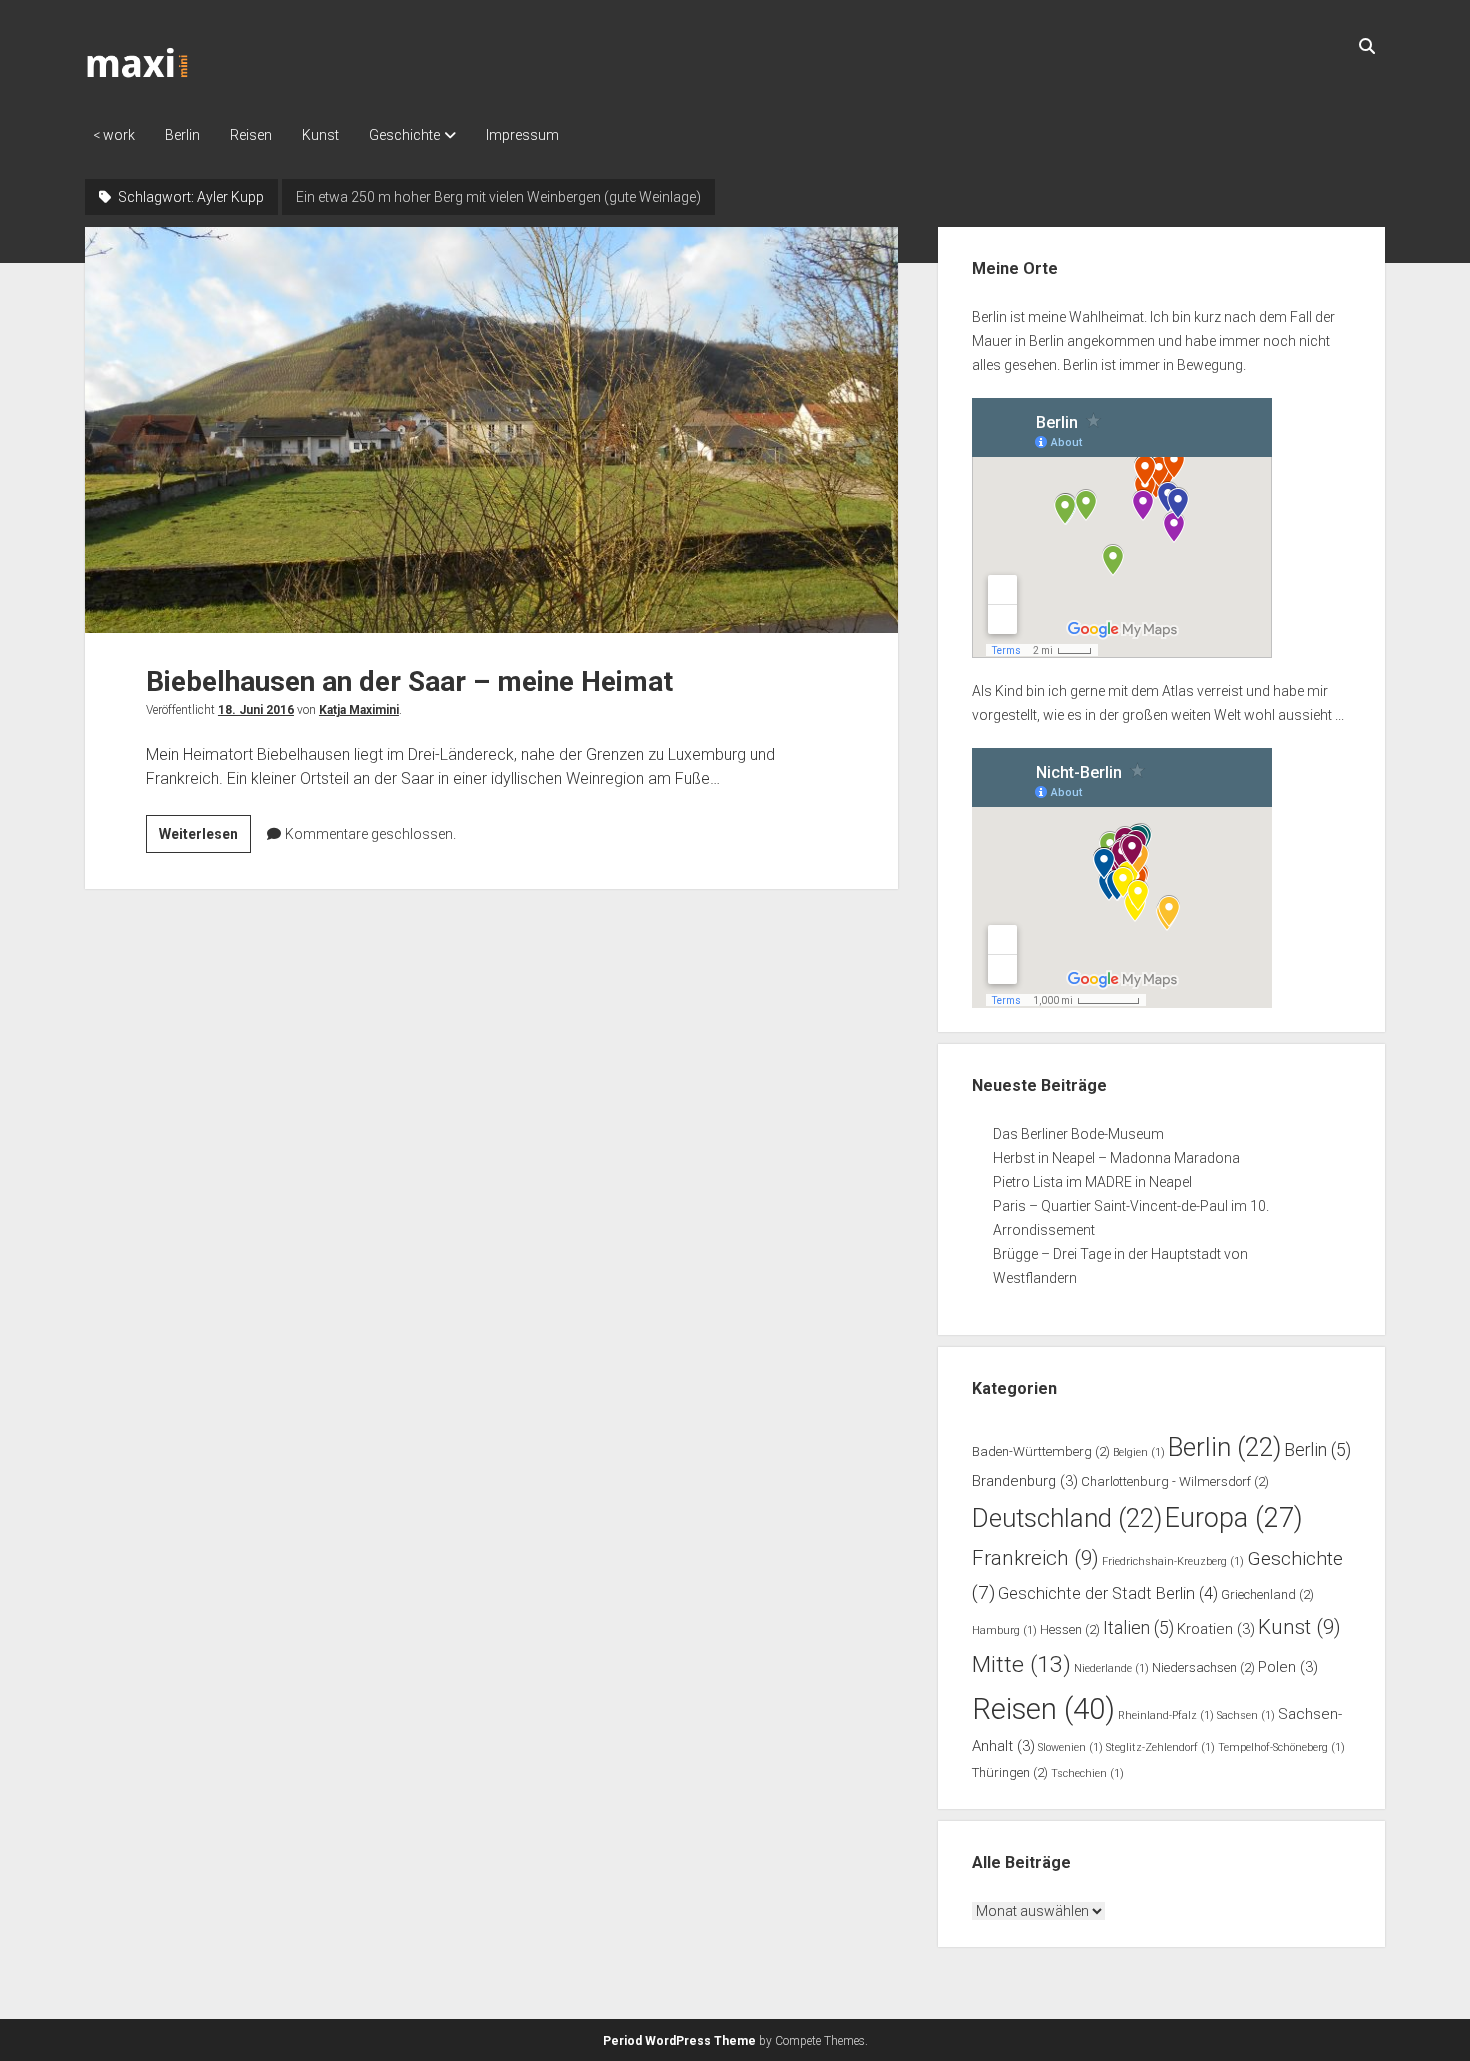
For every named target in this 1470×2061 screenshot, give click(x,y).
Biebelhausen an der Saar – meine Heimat (491, 430)
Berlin (182, 135)
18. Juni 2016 (256, 710)
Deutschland (1067, 1518)
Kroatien (1216, 1629)
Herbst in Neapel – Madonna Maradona (1116, 1158)
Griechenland (1267, 1594)
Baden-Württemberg (1041, 1451)
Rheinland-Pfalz (1166, 1715)
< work (114, 135)
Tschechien (1087, 1773)
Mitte (1021, 1664)
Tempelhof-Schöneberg (1281, 1747)
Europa (1234, 1518)
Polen (1288, 1667)
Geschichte (404, 135)
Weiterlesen (205, 839)
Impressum (522, 135)
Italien (1138, 1628)
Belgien (1139, 1452)
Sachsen (1246, 1715)
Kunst (320, 135)
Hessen (1070, 1629)
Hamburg (1004, 1630)
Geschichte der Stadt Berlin (1108, 1593)
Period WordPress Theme (679, 2041)
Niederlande (1111, 1668)
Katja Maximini (359, 710)
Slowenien (1070, 1747)
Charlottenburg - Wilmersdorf (1175, 1481)
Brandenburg (1025, 1481)
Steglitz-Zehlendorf (1160, 1747)
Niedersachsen (1203, 1667)
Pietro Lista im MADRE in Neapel (1092, 1182)
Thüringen (1010, 1772)
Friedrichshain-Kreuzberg (1173, 1561)
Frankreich (1035, 1558)
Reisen (251, 135)
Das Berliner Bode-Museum (1078, 1134)
